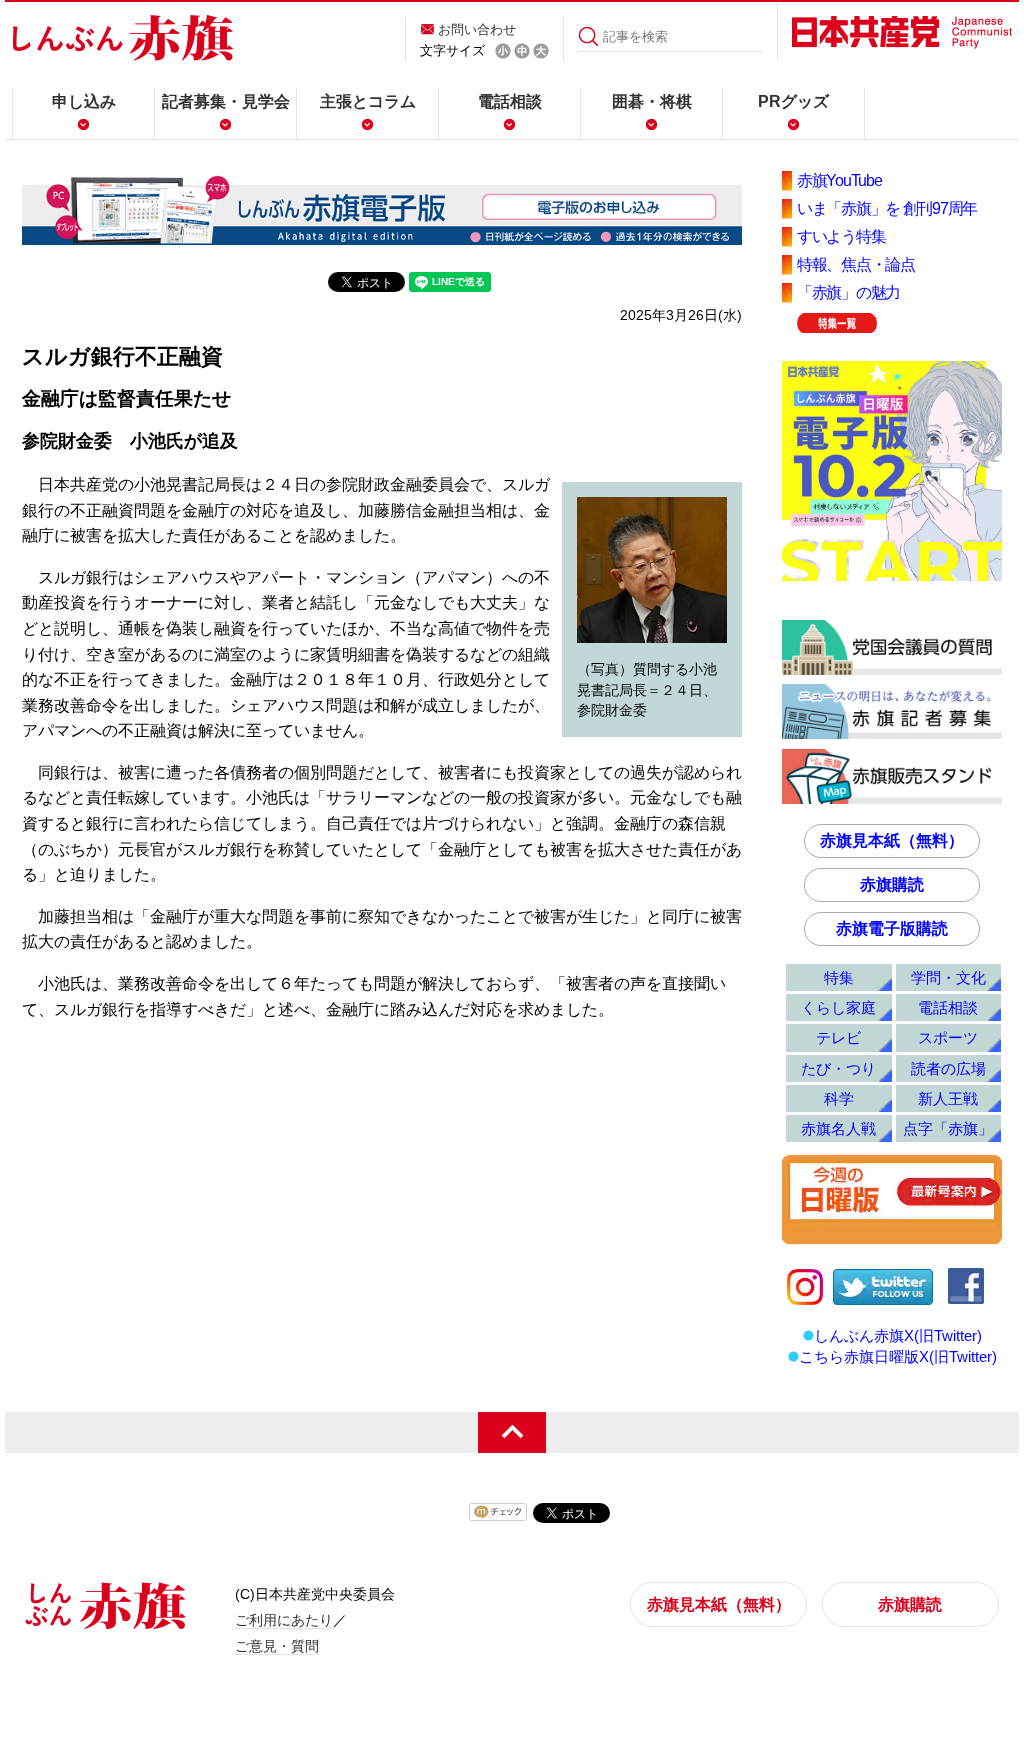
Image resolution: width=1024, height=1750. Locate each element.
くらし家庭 (838, 1007)
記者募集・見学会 (226, 101)
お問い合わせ (477, 29)
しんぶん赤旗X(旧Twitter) (898, 1335)
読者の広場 (948, 1068)
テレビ (838, 1037)
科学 (839, 1098)
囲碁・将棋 (652, 101)
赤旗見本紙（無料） (892, 840)
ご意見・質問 (277, 1646)
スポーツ (948, 1037)
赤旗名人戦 (838, 1128)
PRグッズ (793, 101)
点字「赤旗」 (948, 1128)
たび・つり (838, 1068)
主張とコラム (368, 101)
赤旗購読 (892, 884)
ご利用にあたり (284, 1620)
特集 (839, 977)
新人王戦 (948, 1098)
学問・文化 (948, 977)
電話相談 (510, 101)
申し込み (84, 101)
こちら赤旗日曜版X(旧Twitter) (898, 1356)
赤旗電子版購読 (892, 928)
